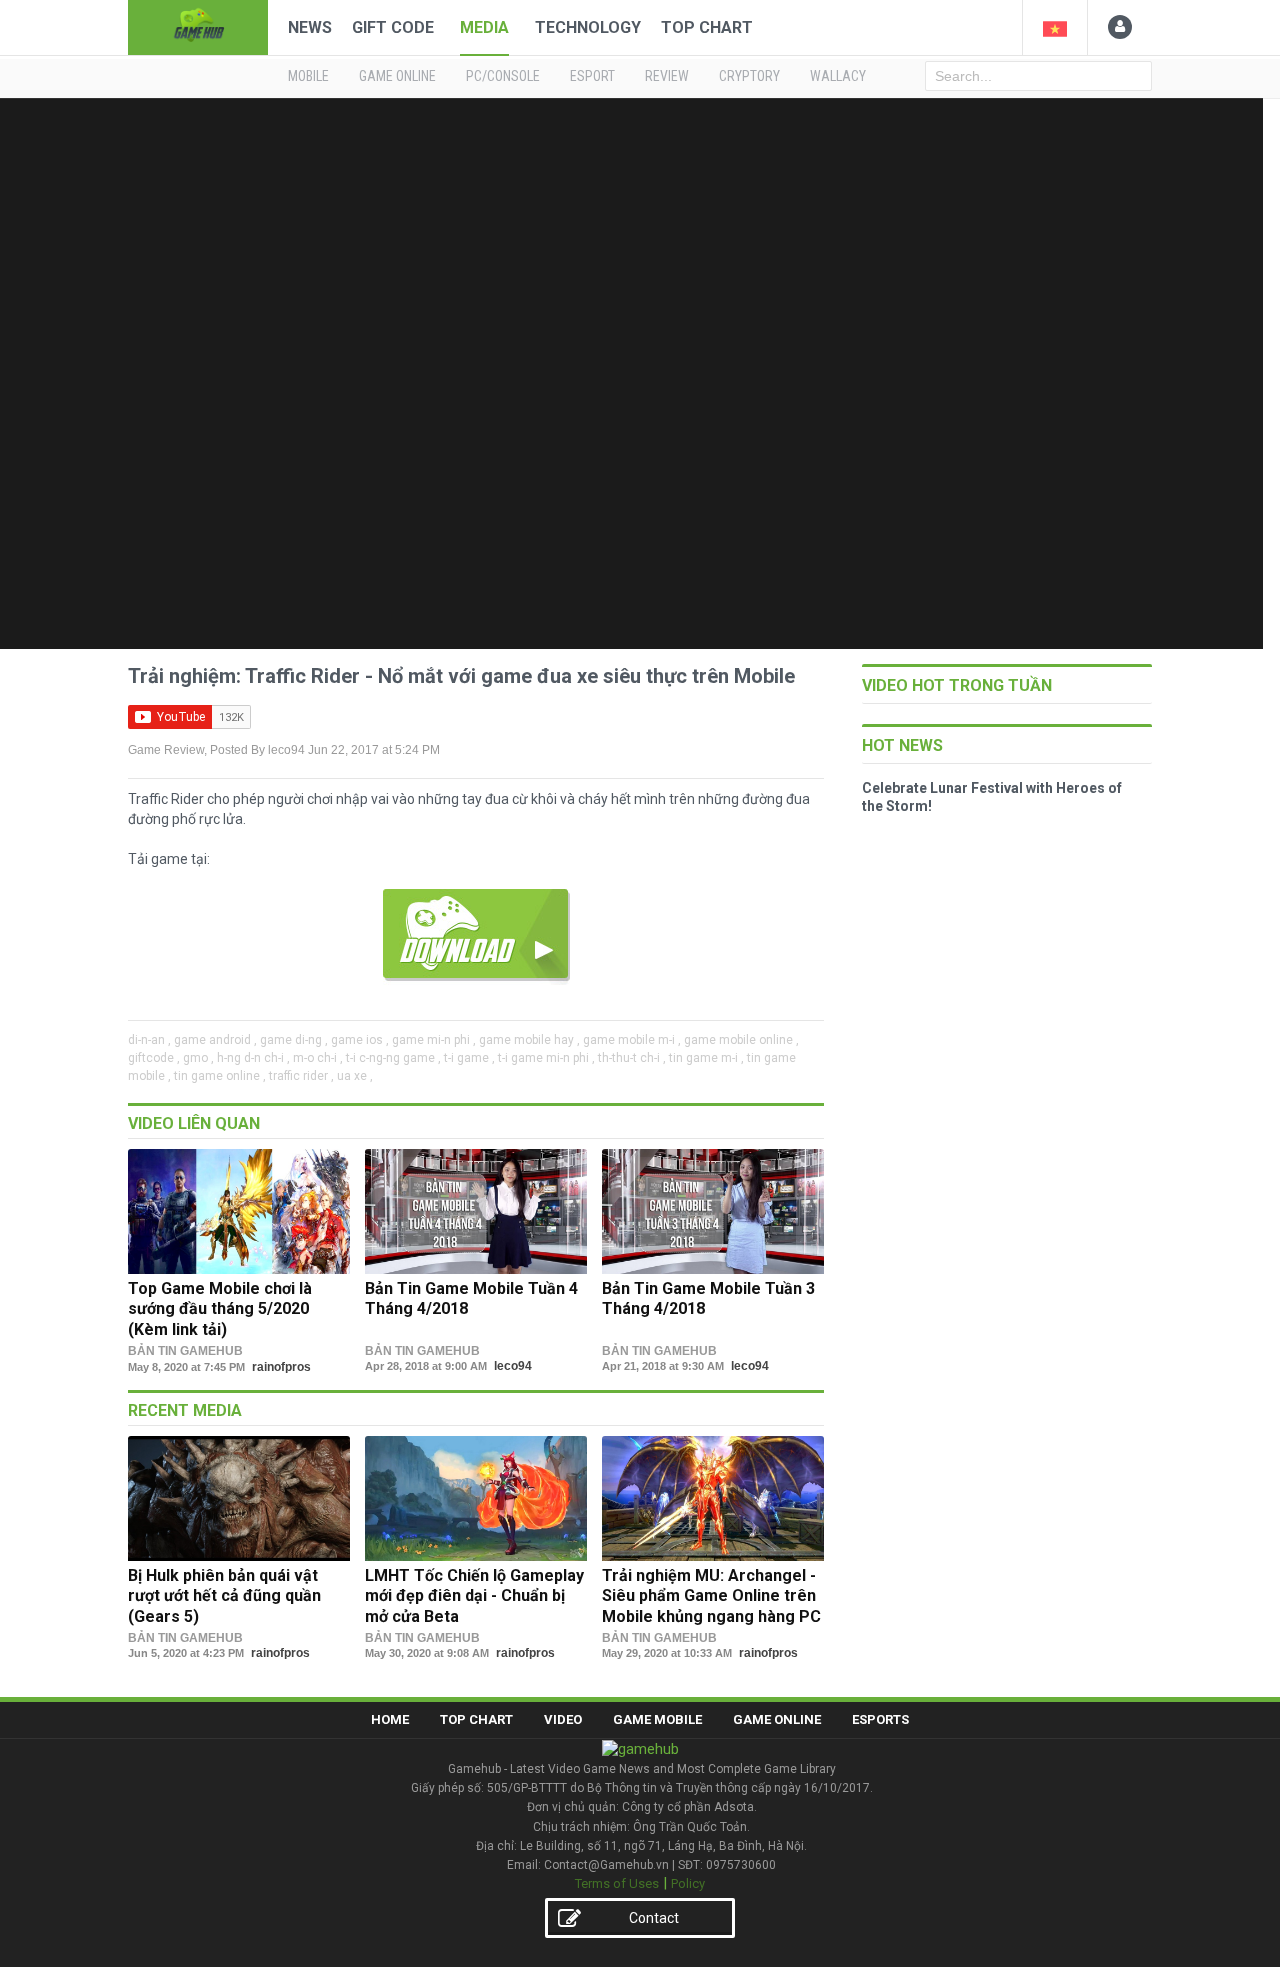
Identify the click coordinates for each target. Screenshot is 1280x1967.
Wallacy (838, 76)
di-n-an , (149, 1040)
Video (563, 1719)
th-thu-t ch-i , (632, 1058)
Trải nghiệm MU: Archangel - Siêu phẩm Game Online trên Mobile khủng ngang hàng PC (711, 1596)
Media (484, 27)
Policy (688, 1883)
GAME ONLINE (397, 76)
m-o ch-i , (318, 1058)
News (310, 27)
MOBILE (308, 76)
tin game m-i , (706, 1058)
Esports (880, 1719)
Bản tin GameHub (185, 1351)
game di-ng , (294, 1040)
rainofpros (281, 1367)
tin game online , (220, 1076)
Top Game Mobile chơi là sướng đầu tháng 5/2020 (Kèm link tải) (220, 1309)
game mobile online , (741, 1040)
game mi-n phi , (434, 1040)
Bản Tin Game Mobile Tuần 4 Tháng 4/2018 (471, 1298)
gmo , (198, 1058)
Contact (654, 1918)
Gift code (393, 27)
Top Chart (707, 27)
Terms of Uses (617, 1883)
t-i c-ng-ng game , (393, 1058)
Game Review (166, 750)
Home (390, 1719)
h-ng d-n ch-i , (253, 1058)
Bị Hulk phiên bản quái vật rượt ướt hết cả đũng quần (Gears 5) (224, 1596)
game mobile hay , (529, 1040)
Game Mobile (657, 1719)
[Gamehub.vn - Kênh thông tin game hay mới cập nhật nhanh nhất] (198, 25)
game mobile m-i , (632, 1040)
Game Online (777, 1719)
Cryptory (749, 76)
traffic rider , (301, 1076)
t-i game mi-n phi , (546, 1058)
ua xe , (355, 1076)
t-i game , (469, 1058)
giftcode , (154, 1058)
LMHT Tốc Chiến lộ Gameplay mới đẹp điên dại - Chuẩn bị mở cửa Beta (474, 1596)
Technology (588, 27)
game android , (215, 1040)
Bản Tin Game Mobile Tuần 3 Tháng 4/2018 (708, 1298)
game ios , (360, 1040)
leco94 (286, 750)
